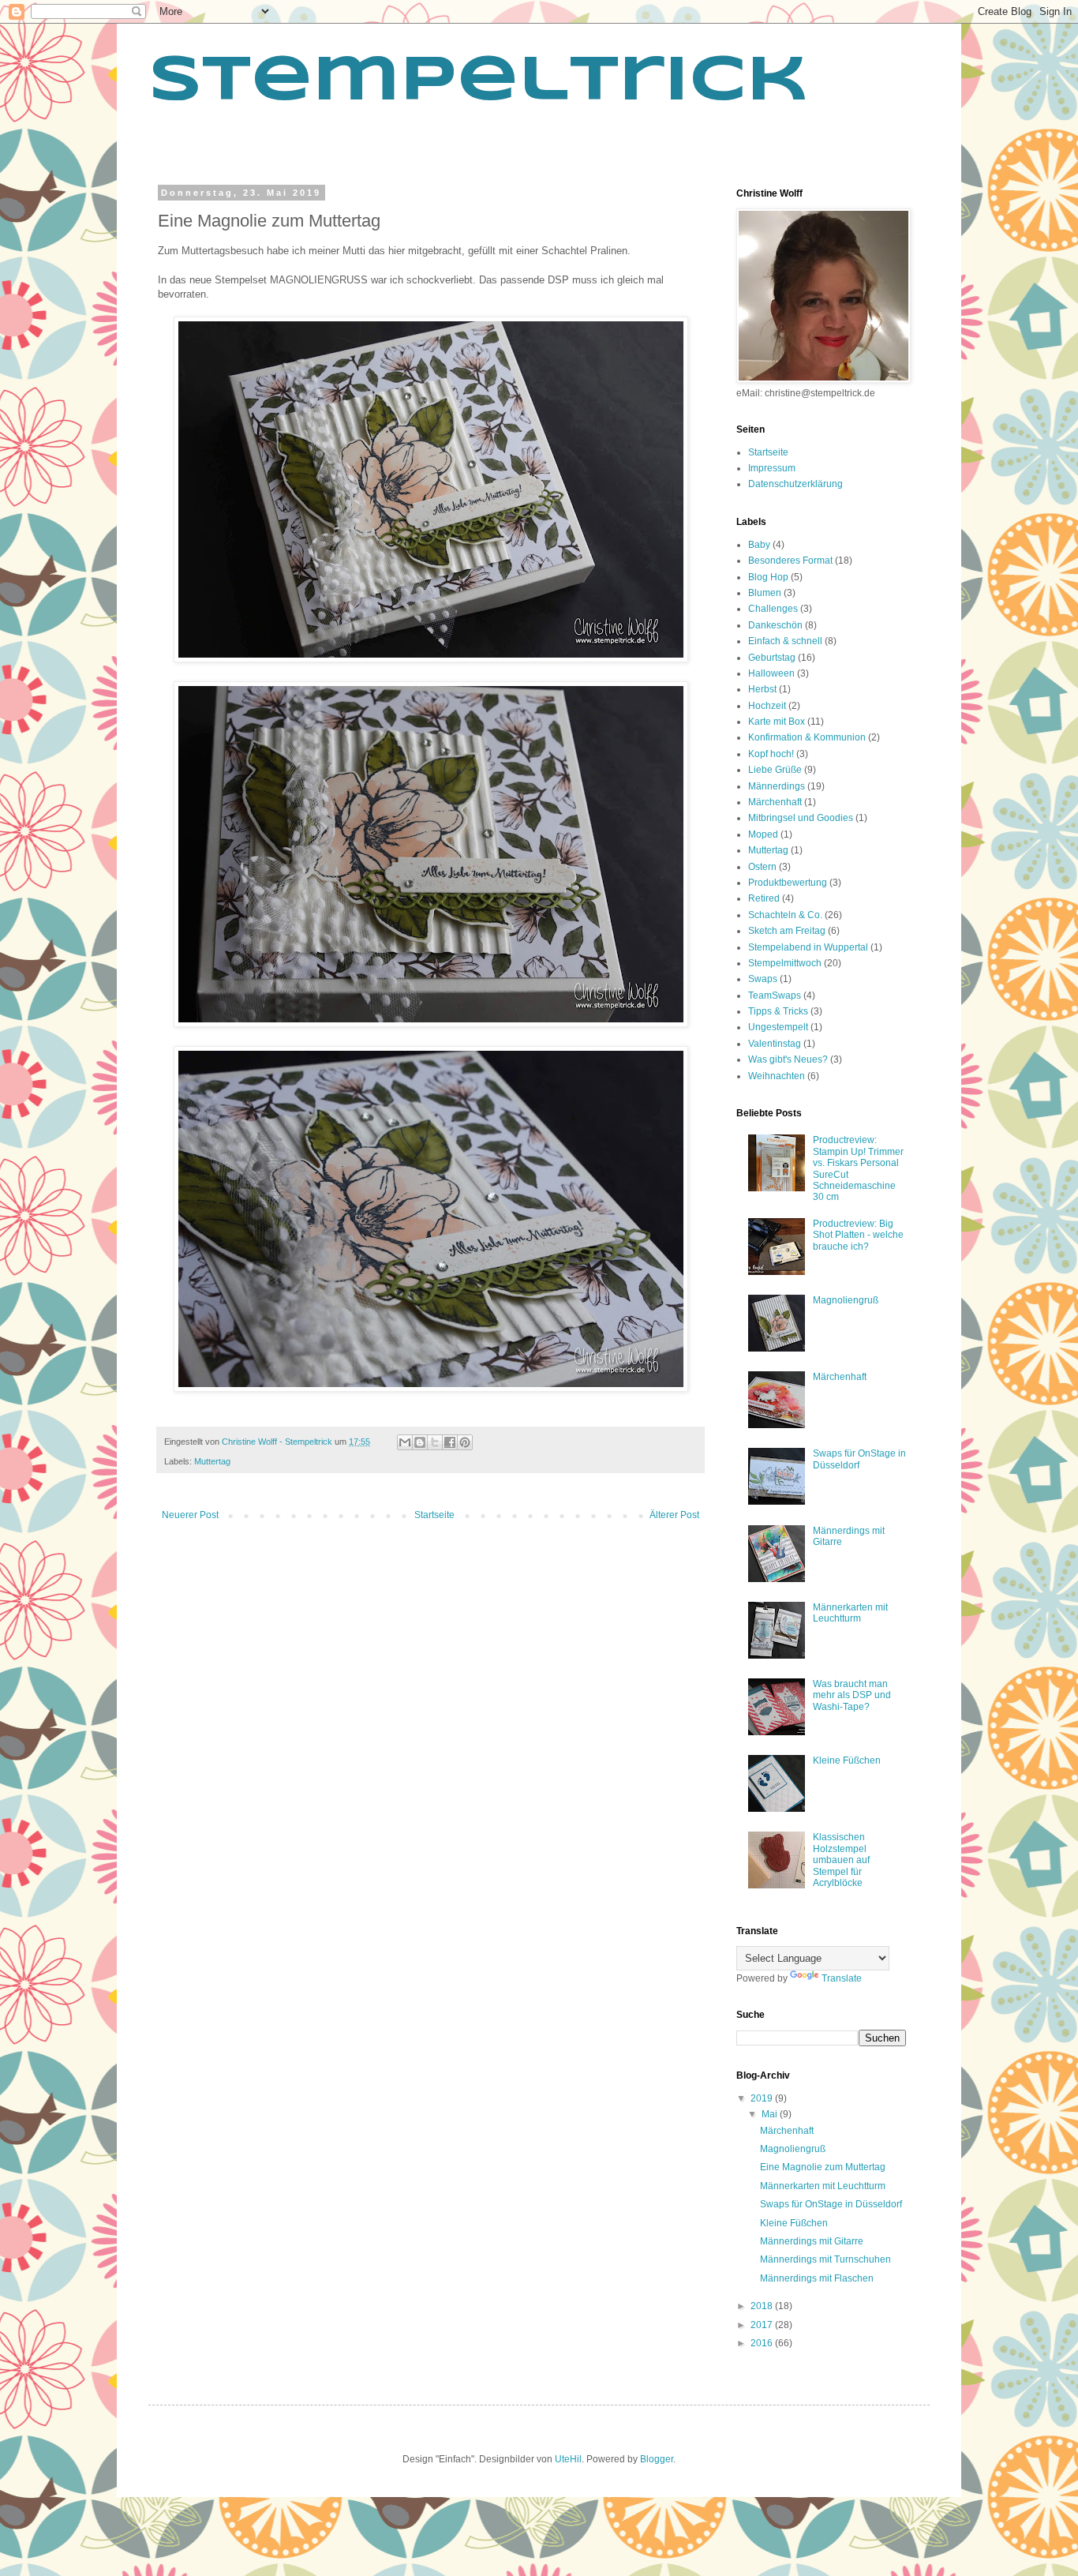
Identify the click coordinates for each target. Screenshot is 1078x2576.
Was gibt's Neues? (788, 1059)
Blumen (765, 593)
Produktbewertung (788, 883)
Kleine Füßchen (847, 1760)
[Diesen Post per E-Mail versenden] (405, 1442)
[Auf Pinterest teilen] (465, 1442)
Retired (764, 898)
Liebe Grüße (775, 770)
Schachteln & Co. (785, 915)
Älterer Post (674, 1515)
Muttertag (212, 1461)
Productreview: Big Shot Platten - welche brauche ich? (858, 1235)
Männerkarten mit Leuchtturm (850, 1613)
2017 (763, 2325)
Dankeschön (775, 625)
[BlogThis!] (420, 1442)
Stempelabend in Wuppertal (808, 947)
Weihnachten (777, 1076)
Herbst (762, 689)
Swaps (763, 979)
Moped (763, 834)
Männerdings (777, 786)
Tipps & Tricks (778, 1011)
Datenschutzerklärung (795, 484)
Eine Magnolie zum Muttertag (823, 2167)
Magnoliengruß (846, 1300)
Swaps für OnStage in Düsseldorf (831, 2204)
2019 (763, 2098)
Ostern (762, 867)
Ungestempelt (778, 1027)
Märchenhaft (775, 802)
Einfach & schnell (785, 641)
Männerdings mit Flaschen (817, 2278)
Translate (842, 1978)
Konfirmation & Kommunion (807, 737)
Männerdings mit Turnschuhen (825, 2259)
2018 (763, 2306)
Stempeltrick (478, 82)
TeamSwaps (775, 996)
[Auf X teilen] (435, 1442)
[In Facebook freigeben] (450, 1442)
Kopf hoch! (771, 754)
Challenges (773, 609)
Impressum (772, 468)
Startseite (434, 1515)
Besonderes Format (790, 561)
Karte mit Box (777, 722)
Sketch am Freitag (787, 931)
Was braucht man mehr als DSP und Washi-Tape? (852, 1695)
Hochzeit (767, 706)
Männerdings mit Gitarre (812, 2241)
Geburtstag (772, 658)
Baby (759, 545)
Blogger (657, 2459)
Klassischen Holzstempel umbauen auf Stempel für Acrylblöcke (841, 1860)
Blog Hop (768, 577)
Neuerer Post (190, 1515)
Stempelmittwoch (785, 963)
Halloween (771, 673)
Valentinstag (775, 1044)
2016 (763, 2343)
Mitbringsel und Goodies (801, 818)
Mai (771, 2114)
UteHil (568, 2459)
